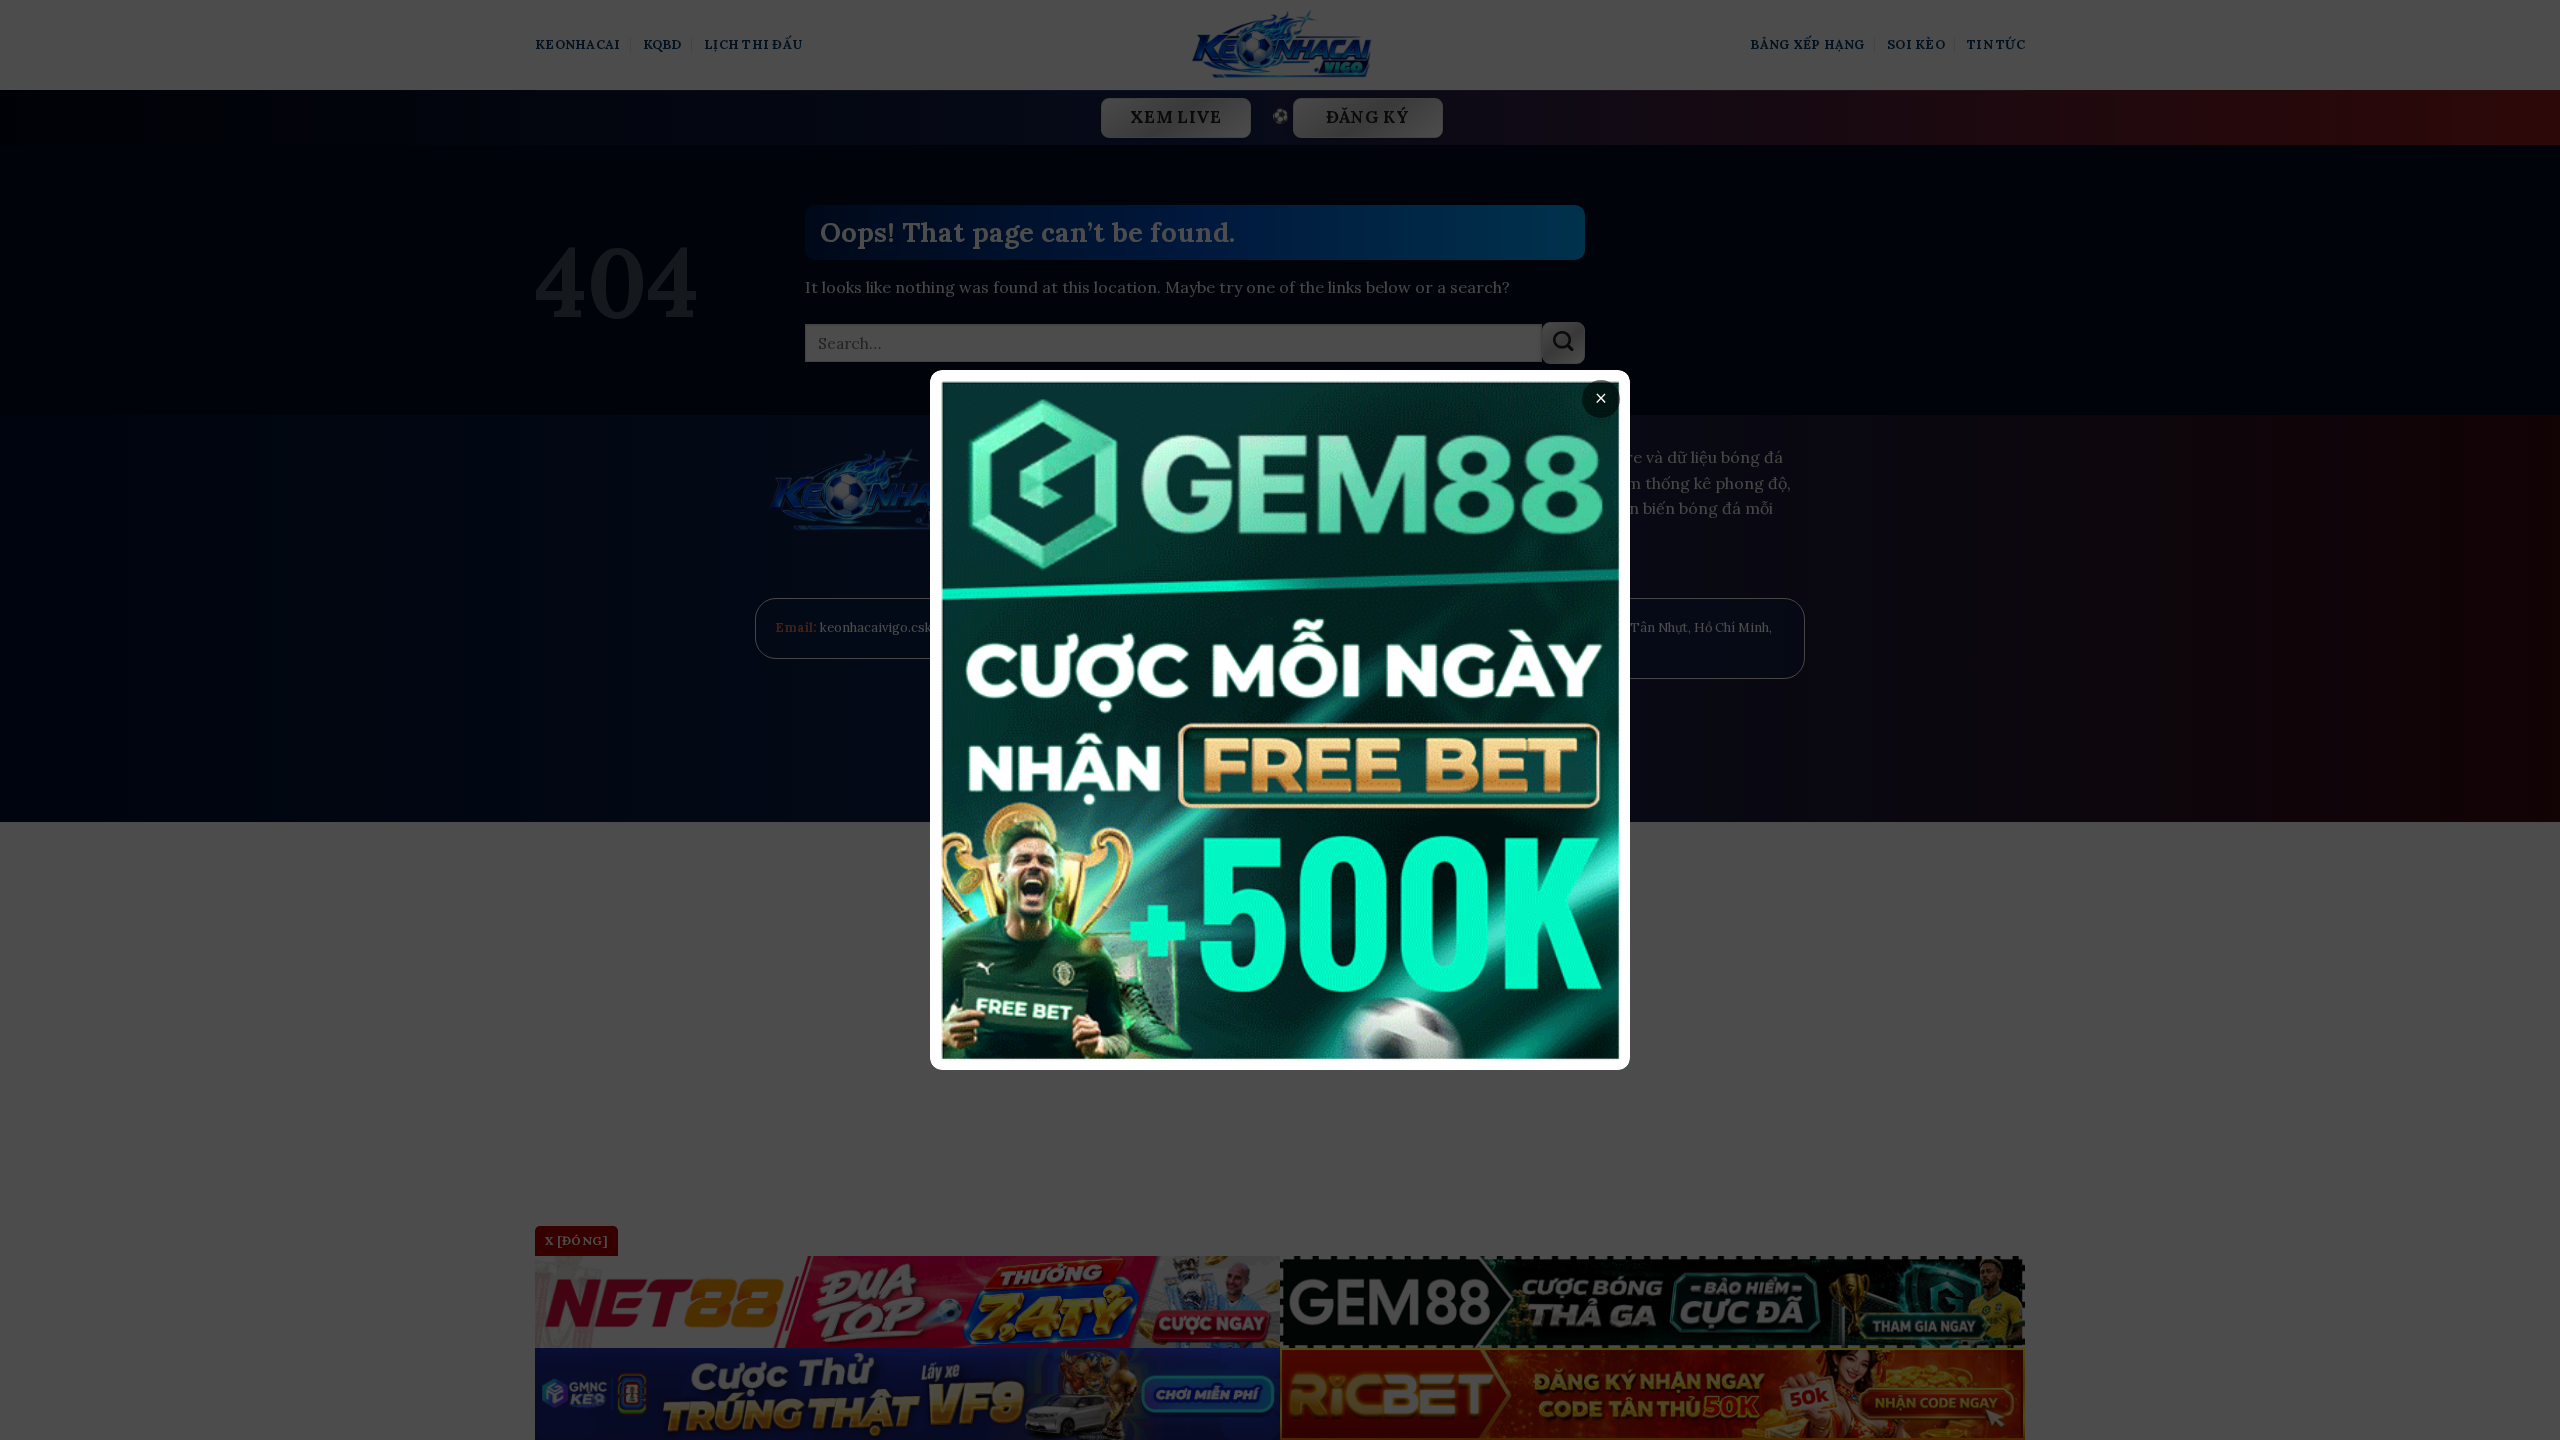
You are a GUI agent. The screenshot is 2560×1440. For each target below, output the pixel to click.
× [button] (1601, 398)
